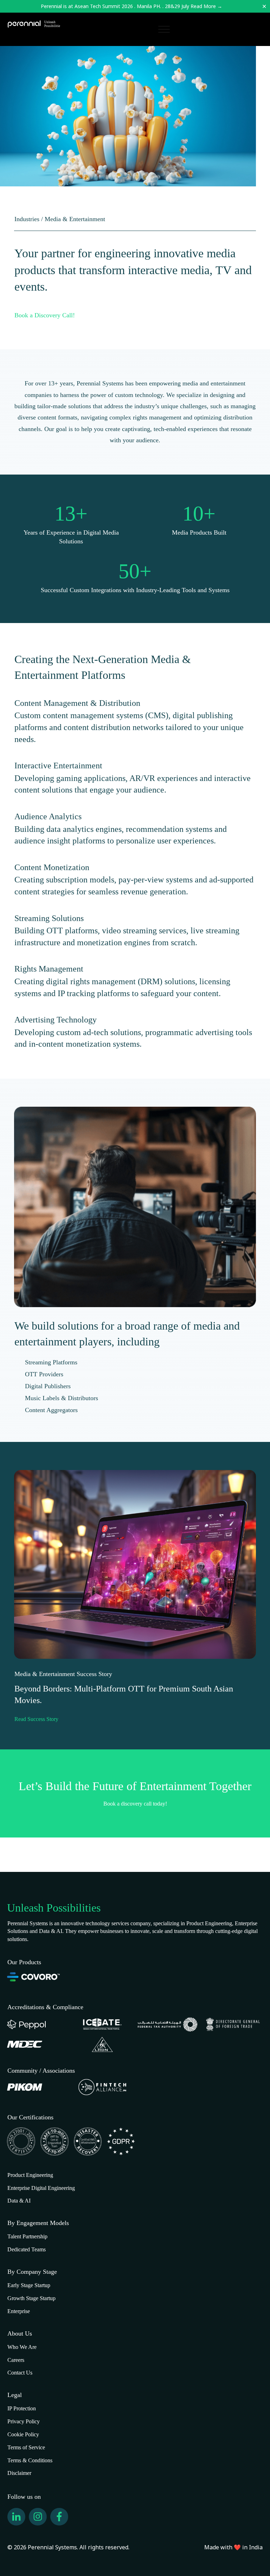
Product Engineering (30, 2175)
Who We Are (22, 2347)
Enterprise (19, 2311)
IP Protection (22, 2408)
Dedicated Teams (27, 2249)
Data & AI (19, 2201)
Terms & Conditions (30, 2460)
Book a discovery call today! (135, 1804)
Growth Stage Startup (31, 2298)
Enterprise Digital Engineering (41, 2188)
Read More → (206, 6)
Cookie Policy (23, 2434)
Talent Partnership (27, 2236)
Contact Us (20, 2373)
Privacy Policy (24, 2421)
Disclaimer (19, 2473)
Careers (16, 2360)
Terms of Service (26, 2447)
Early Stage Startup (29, 2285)
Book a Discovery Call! (45, 315)
